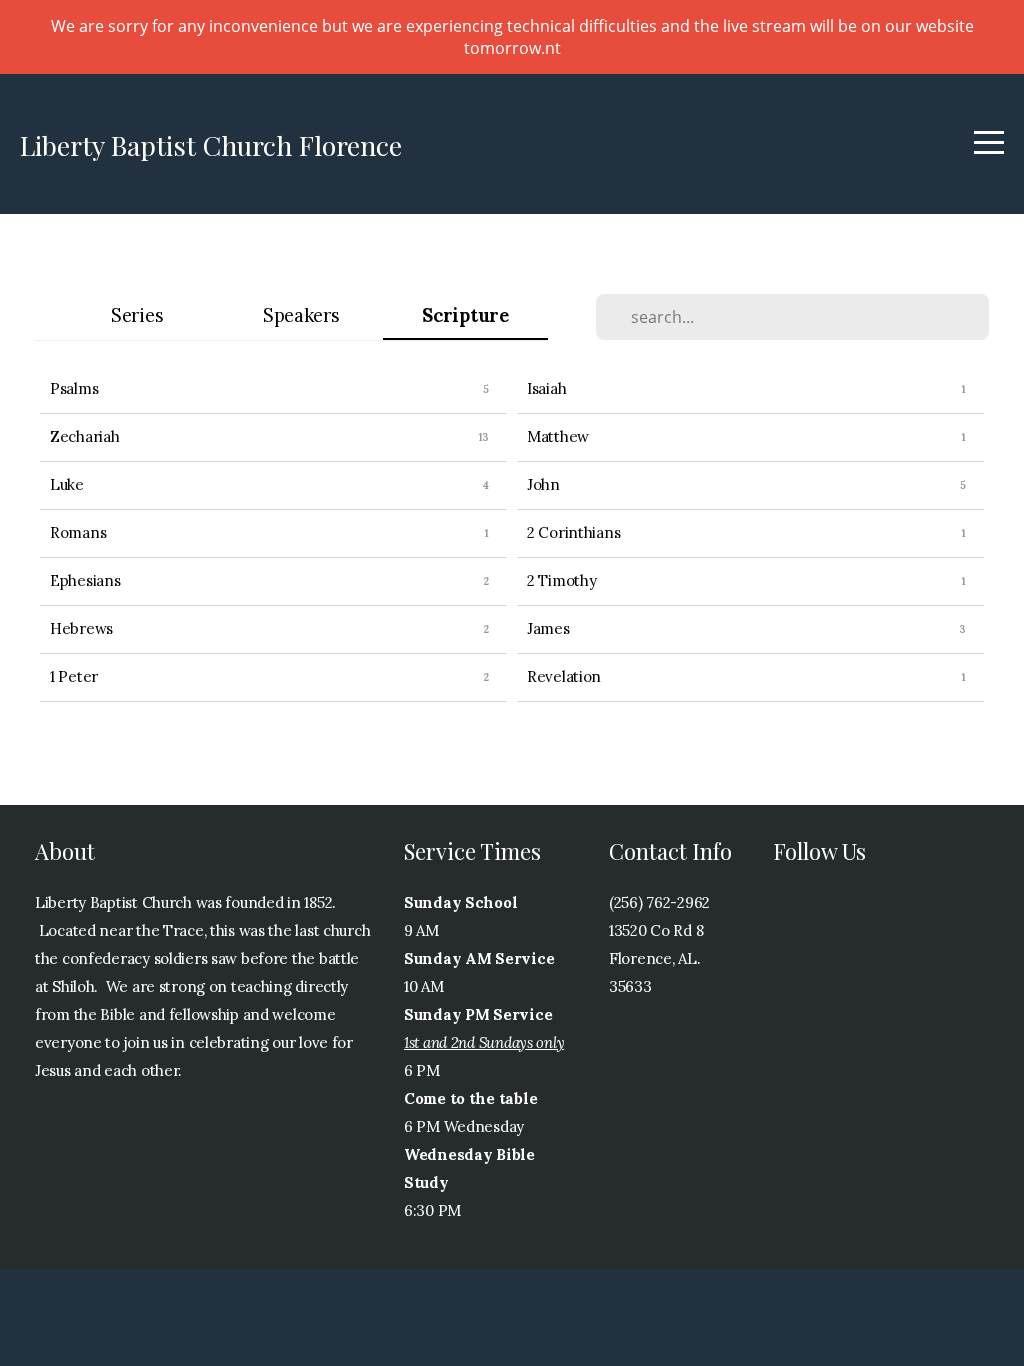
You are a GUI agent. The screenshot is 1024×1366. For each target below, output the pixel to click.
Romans (78, 532)
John (543, 484)
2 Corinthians (573, 532)
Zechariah (84, 436)
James (548, 628)
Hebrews (81, 628)
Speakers (301, 315)
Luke (67, 484)
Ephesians (85, 580)
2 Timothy (561, 580)
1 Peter (74, 676)
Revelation (564, 676)
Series (137, 315)
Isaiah (546, 388)
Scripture (465, 315)
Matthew (558, 436)
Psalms (74, 388)
